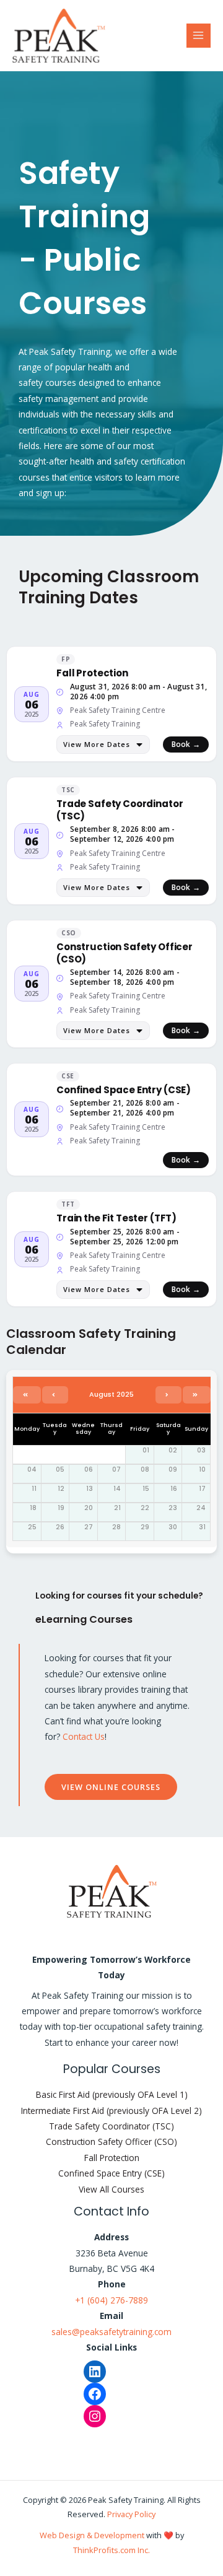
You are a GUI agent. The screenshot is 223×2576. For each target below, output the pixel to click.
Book (186, 744)
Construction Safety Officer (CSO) (111, 2142)
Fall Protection (112, 2158)
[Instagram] (95, 2416)
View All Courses (111, 2189)
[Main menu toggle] (199, 36)
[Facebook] (95, 2394)
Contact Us (84, 1736)
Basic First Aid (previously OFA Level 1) (112, 2094)
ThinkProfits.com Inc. (111, 2550)
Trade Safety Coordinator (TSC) (111, 2126)
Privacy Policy (131, 2514)
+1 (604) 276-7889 (111, 2300)
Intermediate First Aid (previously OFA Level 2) (111, 2111)
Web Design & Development (92, 2535)
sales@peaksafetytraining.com (111, 2332)
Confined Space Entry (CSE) (111, 2173)
